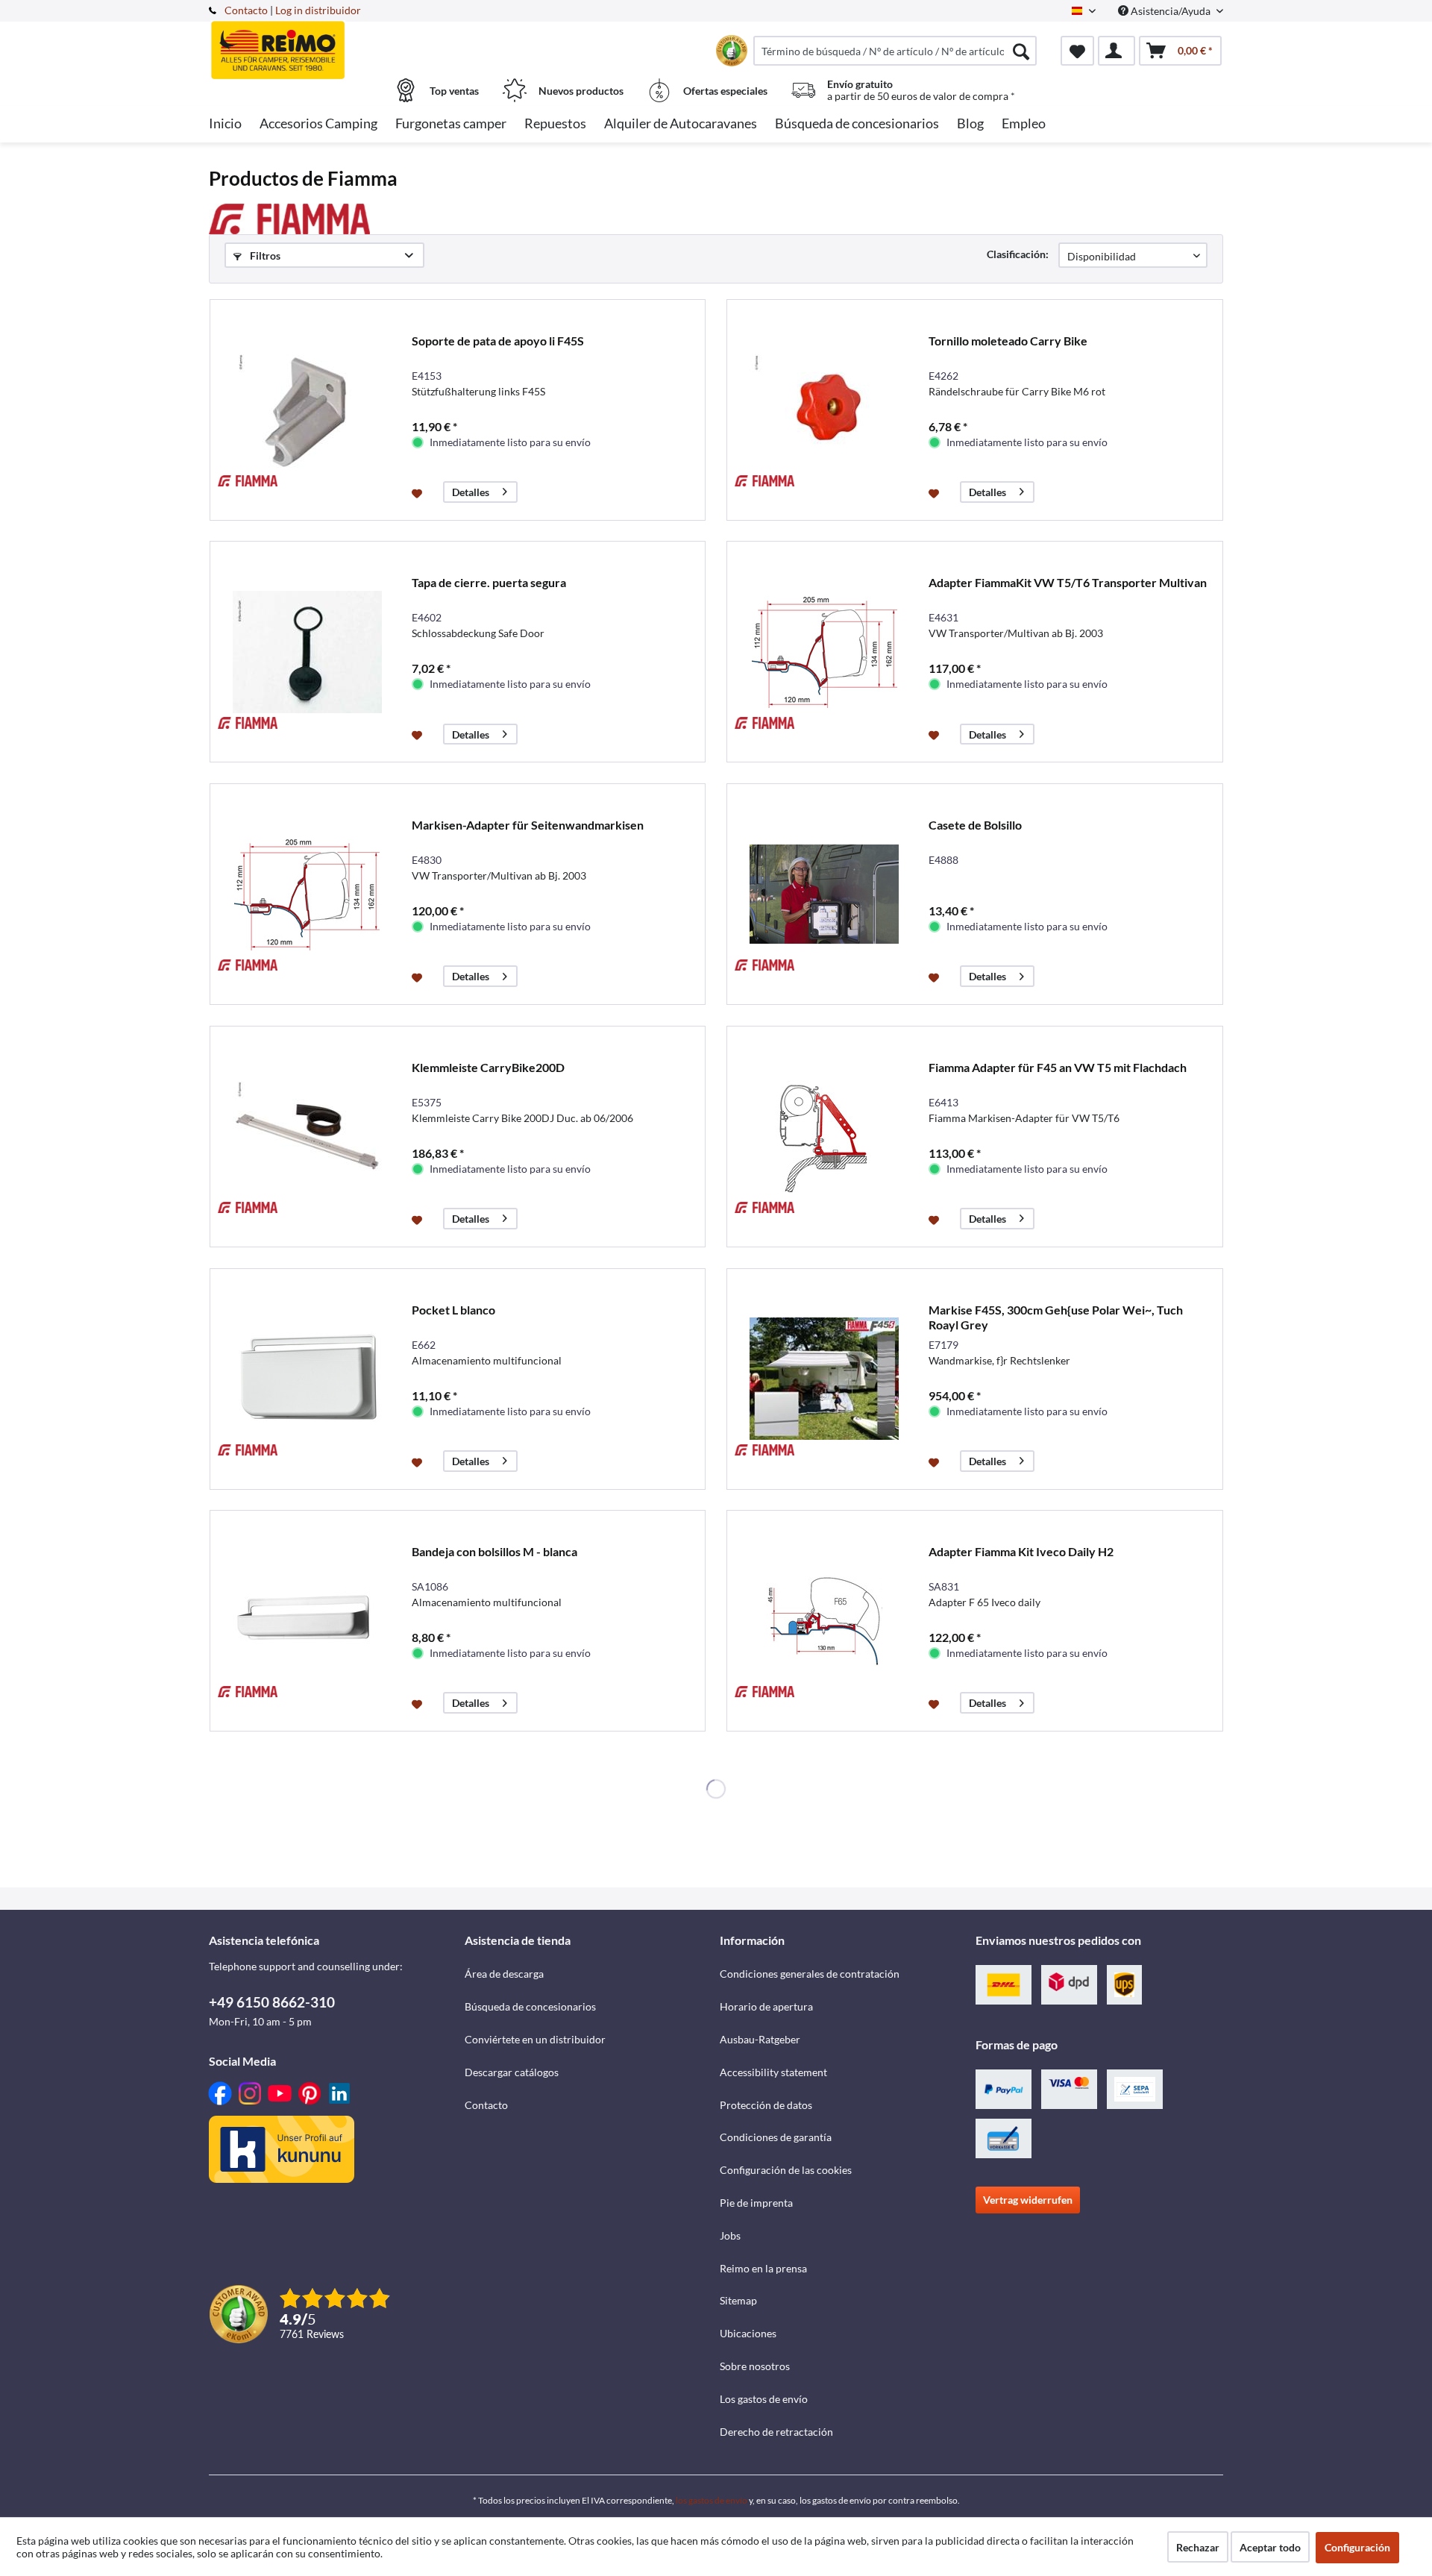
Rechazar (1198, 2547)
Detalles (471, 492)
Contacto (246, 10)
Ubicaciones (748, 2333)
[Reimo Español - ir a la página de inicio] (335, 43)
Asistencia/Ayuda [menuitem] (1171, 11)
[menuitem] (895, 51)
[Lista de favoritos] (1077, 51)
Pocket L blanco (453, 1310)
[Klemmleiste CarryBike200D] (307, 1137)
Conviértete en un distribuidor (535, 2039)
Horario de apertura (766, 2006)
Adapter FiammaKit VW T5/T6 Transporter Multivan (1068, 582)
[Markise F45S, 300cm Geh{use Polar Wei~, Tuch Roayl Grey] (824, 1379)
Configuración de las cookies (786, 2170)
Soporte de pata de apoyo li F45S (498, 341)
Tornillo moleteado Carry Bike (1008, 341)
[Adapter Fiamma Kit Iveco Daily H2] (824, 1621)
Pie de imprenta (756, 2203)
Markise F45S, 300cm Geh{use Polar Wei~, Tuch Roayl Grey (1056, 1317)
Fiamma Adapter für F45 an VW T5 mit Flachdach (1058, 1067)
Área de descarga (504, 1974)
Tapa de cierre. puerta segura (489, 582)
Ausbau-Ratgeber (760, 2039)
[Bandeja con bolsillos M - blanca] (307, 1621)
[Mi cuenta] (1117, 51)
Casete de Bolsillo (975, 825)
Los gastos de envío (764, 2399)
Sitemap (738, 2300)
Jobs (730, 2235)
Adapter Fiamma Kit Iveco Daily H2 (1021, 1551)
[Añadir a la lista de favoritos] (419, 492)
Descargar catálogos (512, 2072)
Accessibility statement (773, 2072)
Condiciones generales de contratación (810, 1974)
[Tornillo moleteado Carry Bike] (824, 410)
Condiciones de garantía (776, 2137)
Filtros (264, 256)
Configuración (1357, 2547)
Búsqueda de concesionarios (530, 2006)
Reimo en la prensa (763, 2268)
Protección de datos (766, 2105)
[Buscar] (1021, 51)
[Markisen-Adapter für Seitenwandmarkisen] (307, 894)
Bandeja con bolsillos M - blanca (494, 1551)
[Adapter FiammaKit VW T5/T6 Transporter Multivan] (824, 652)
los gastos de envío (712, 2500)
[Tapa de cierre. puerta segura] (307, 652)
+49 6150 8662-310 (272, 2002)
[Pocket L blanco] (307, 1379)
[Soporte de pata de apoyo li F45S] (307, 410)
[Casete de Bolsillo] (824, 894)
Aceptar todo (1270, 2547)
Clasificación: (1018, 254)
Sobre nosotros (755, 2366)
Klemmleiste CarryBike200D (488, 1067)
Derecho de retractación (776, 2432)
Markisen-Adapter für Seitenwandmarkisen (528, 825)
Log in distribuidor (318, 10)
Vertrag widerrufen (1028, 2200)
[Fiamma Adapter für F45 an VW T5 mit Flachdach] (824, 1137)
